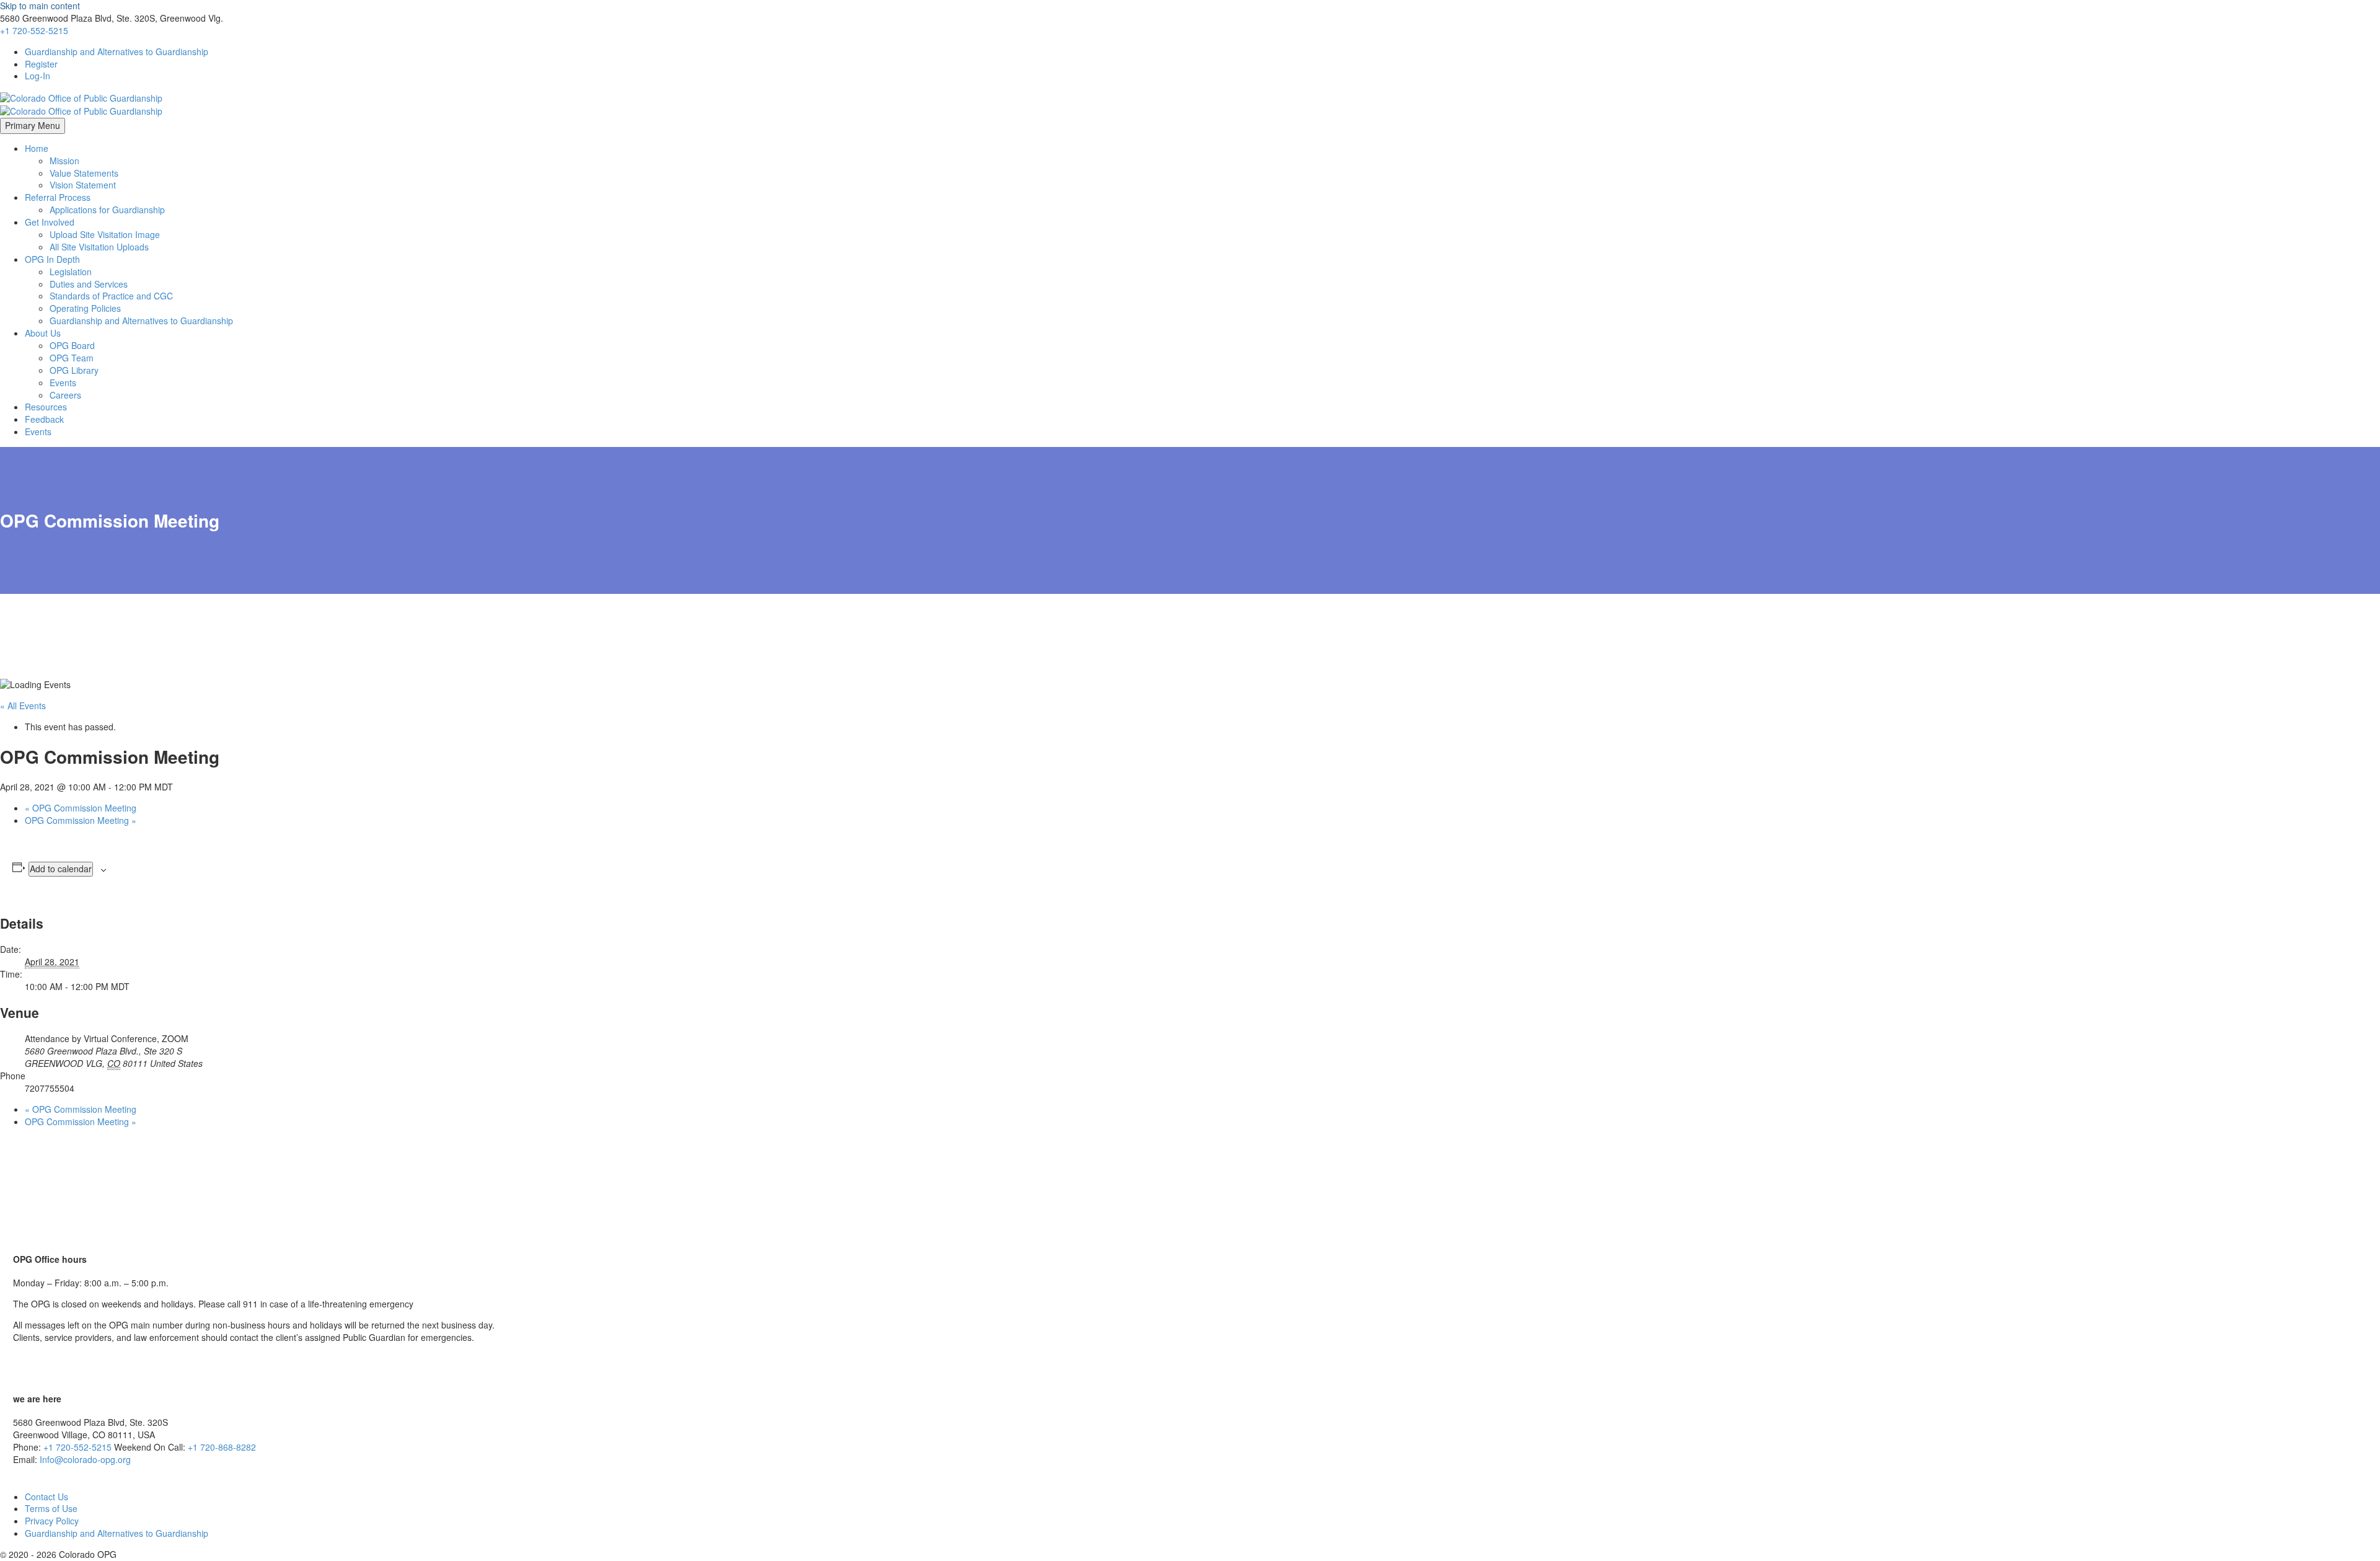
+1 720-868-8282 (222, 1447)
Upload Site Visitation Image (105, 234)
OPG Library (74, 370)
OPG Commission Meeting (81, 808)
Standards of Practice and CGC (111, 296)
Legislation (71, 272)
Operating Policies (85, 308)
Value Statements (84, 173)
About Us (43, 333)
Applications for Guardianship (107, 210)
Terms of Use (51, 1508)
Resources (46, 407)
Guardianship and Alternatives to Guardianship (117, 51)
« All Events (23, 705)
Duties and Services (89, 284)
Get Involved (50, 222)
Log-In (37, 76)
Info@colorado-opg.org (85, 1459)
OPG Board (72, 345)
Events (63, 383)
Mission (64, 161)
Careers (65, 395)
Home (37, 148)
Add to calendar (61, 869)
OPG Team (72, 358)
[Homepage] (81, 103)
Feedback (44, 419)
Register (41, 64)
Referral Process (58, 197)
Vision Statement (83, 185)
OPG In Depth (52, 259)
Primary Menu (33, 125)
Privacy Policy (52, 1521)
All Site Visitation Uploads (99, 247)
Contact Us (46, 1497)
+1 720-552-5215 (34, 30)
